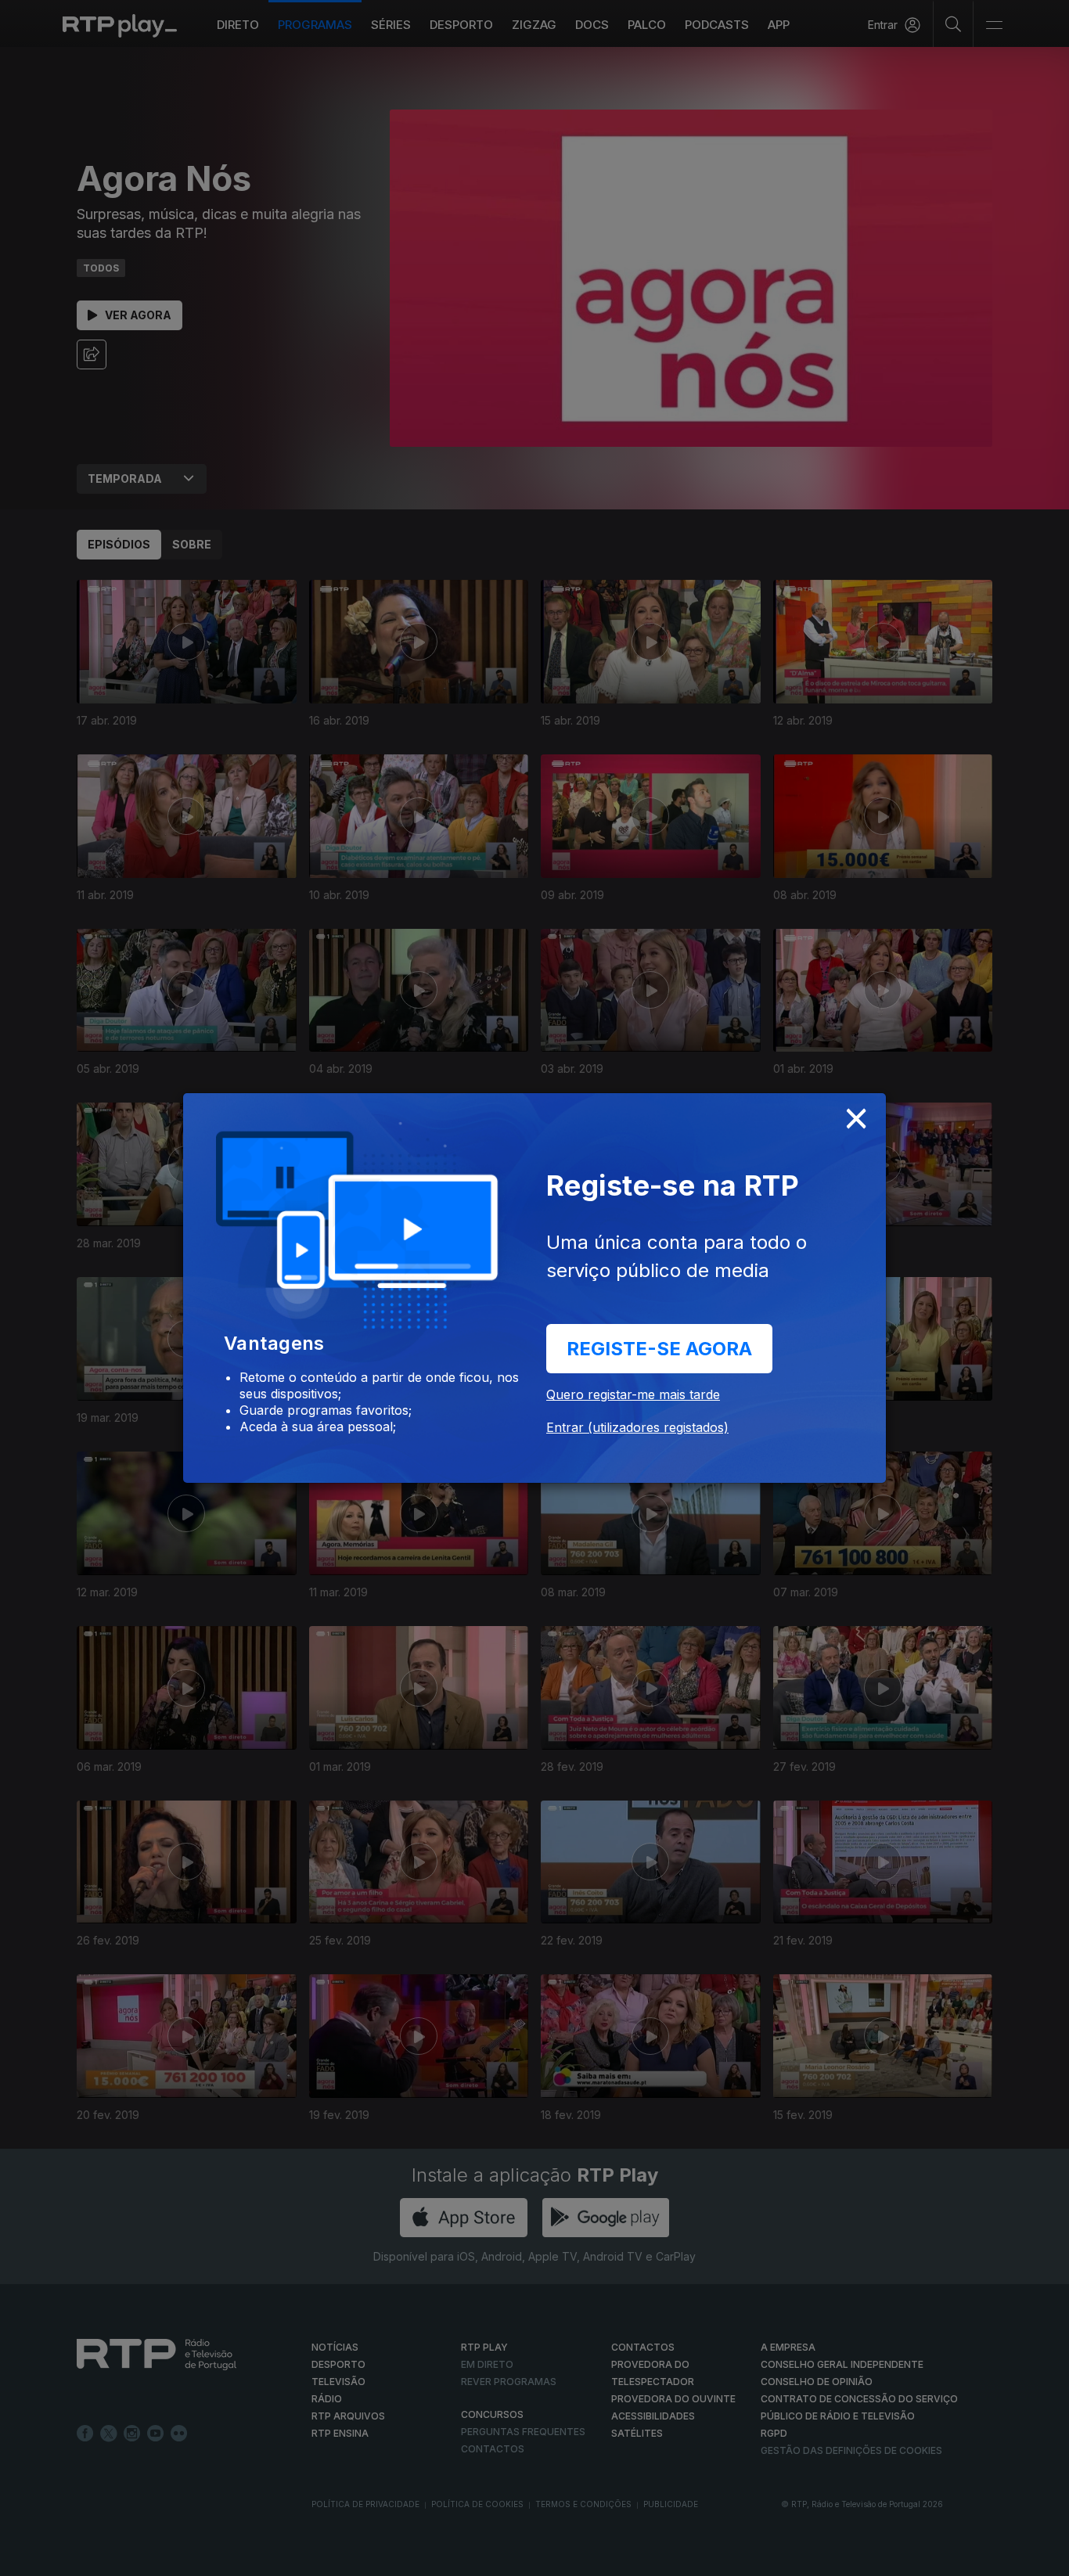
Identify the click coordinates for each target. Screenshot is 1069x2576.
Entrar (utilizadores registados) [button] (637, 1427)
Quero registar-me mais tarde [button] (633, 1394)
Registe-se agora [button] (659, 1349)
